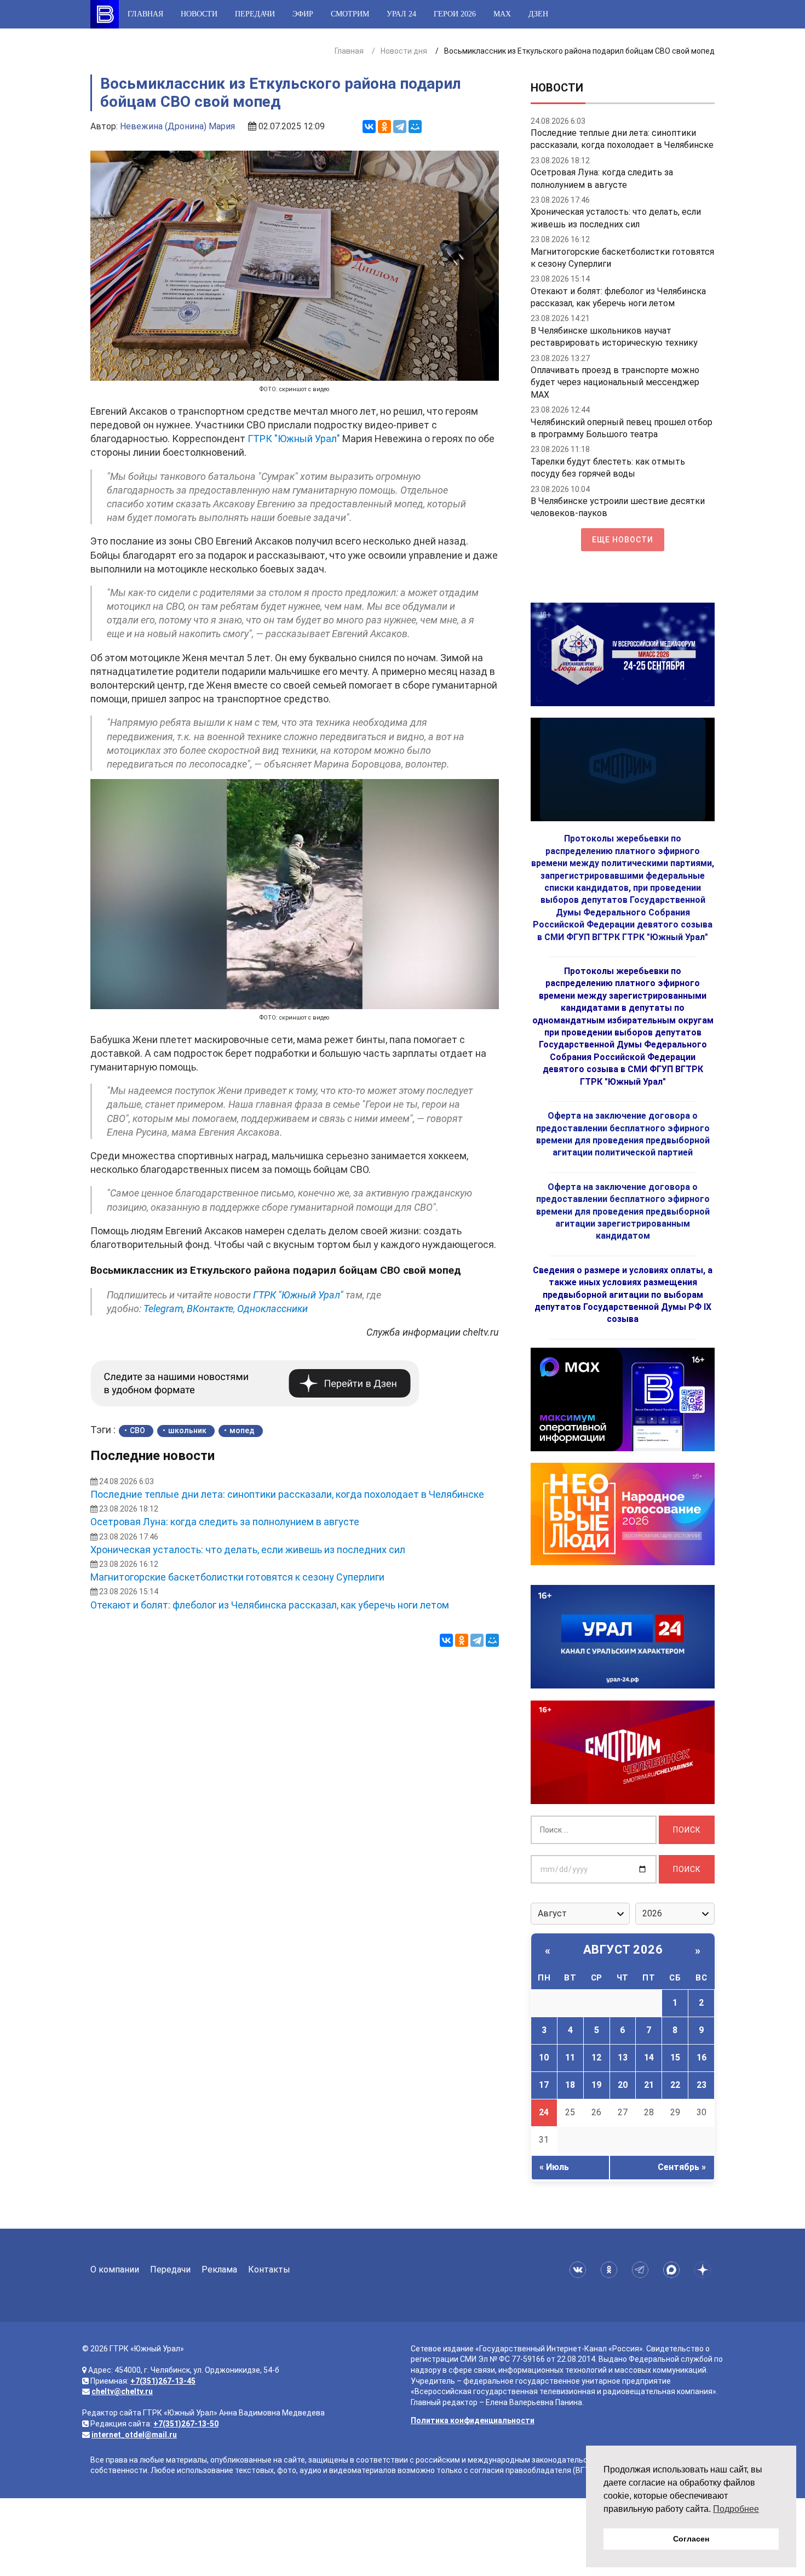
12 (596, 2057)
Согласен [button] (691, 2539)
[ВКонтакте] (369, 127)
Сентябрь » (682, 2167)
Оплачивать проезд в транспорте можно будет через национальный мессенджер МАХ (615, 382)
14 (649, 2057)
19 (596, 2085)
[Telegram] (400, 127)
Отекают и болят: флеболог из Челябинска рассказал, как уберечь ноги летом (270, 1605)
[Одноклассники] (384, 127)
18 (570, 2085)
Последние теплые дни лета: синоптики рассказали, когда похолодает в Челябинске (287, 1494)
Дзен (538, 14)
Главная (145, 14)
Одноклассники (272, 1309)
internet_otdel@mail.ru (134, 2435)
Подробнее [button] (736, 2509)
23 (702, 2085)
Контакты (269, 2269)
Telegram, (164, 1309)
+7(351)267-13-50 (186, 2424)
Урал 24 (401, 14)
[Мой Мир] (415, 127)
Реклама (219, 2269)
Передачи (255, 14)
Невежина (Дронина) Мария (177, 126)
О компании (115, 2269)
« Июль (554, 2167)
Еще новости (623, 540)
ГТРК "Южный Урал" (294, 439)
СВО (137, 1430)
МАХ (502, 14)
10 (544, 2057)
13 (623, 2057)
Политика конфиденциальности (473, 2420)
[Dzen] (705, 2270)
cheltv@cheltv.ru (122, 2391)
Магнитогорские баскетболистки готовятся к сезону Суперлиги (237, 1577)
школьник (187, 1430)
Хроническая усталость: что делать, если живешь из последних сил (248, 1550)
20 (623, 2085)
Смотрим (350, 14)
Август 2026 (623, 1950)
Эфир (303, 14)
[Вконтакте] (580, 2270)
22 (675, 2085)
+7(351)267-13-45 (163, 2381)
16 (702, 2057)
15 (675, 2057)
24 (544, 2112)
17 (544, 2085)
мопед (242, 1430)
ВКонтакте (210, 1309)
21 (649, 2085)
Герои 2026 (455, 14)
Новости (199, 14)
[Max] (673, 2270)
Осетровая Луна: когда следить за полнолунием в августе (225, 1522)
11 (570, 2057)
